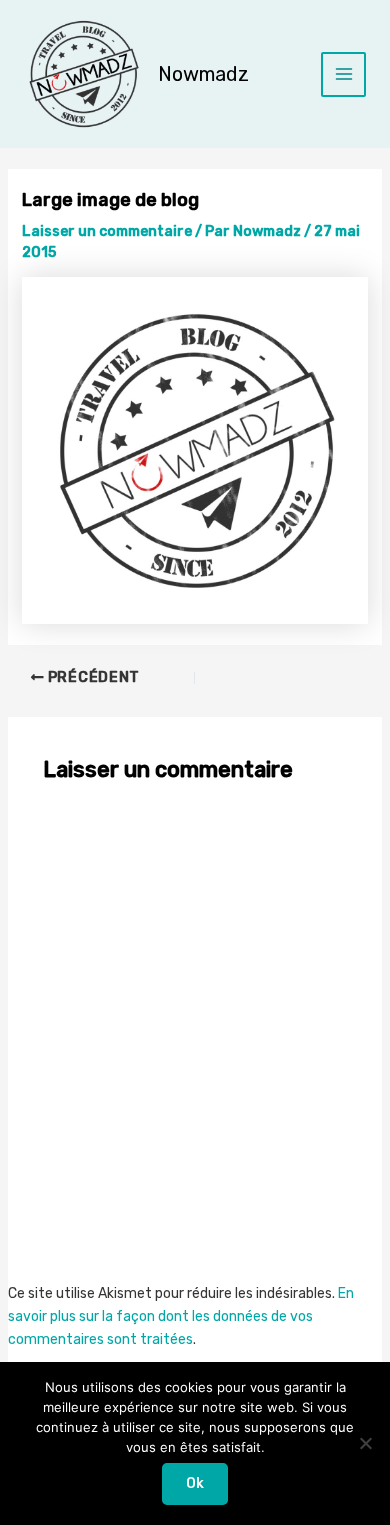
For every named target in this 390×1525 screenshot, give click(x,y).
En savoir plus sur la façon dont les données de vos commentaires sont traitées (181, 1316)
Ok (195, 1483)
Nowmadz (203, 74)
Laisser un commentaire (107, 231)
